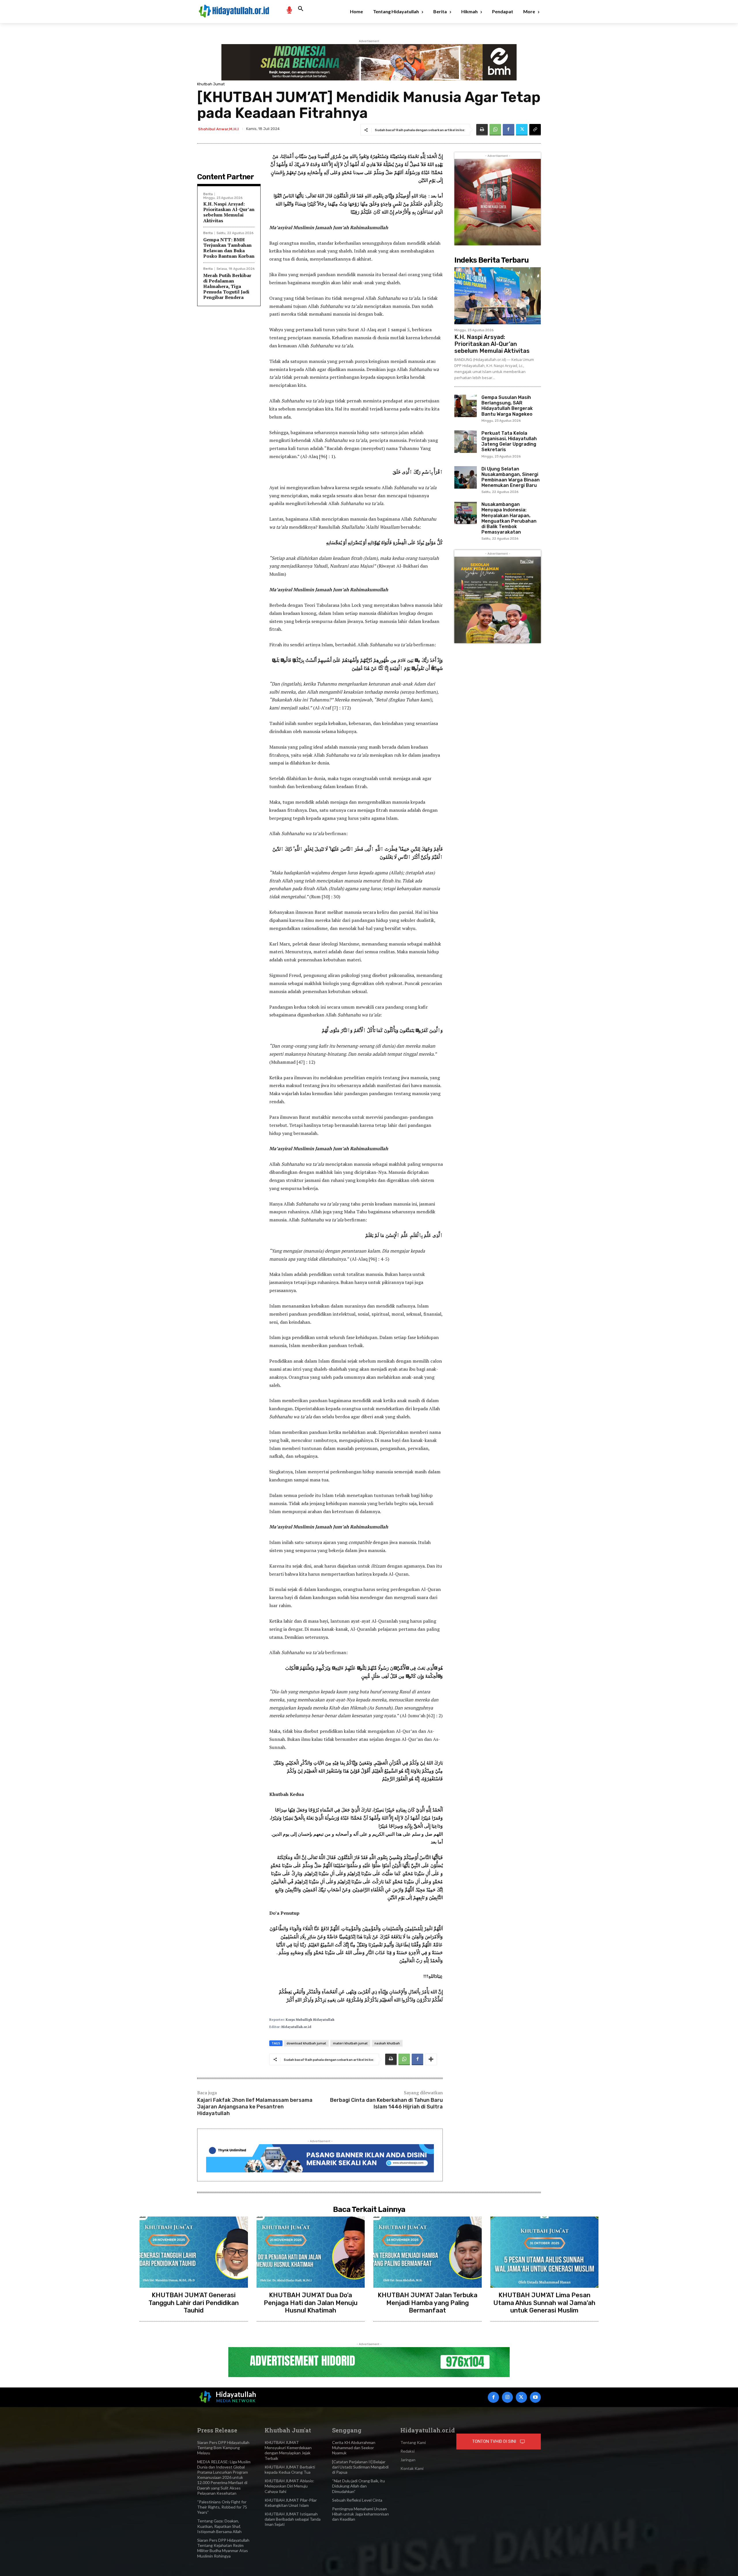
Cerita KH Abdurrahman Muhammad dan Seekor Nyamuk (354, 2448)
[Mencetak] (482, 130)
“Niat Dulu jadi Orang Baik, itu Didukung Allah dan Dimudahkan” (358, 2486)
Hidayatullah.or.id (296, 2027)
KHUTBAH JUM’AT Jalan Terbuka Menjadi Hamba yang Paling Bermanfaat (428, 2303)
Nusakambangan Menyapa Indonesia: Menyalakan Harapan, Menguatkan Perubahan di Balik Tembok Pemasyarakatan (509, 518)
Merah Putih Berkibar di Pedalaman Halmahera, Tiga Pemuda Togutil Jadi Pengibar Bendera (227, 286)
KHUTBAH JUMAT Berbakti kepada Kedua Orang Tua (290, 2469)
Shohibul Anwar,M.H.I (218, 129)
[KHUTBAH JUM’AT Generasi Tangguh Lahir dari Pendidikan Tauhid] (194, 2252)
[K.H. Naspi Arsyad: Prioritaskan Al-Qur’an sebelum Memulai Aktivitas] (498, 296)
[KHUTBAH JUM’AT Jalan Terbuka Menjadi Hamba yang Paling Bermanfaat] (428, 2252)
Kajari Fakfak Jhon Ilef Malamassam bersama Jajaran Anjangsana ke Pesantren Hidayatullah (255, 2107)
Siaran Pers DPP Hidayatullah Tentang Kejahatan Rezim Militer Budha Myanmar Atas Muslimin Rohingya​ (223, 2548)
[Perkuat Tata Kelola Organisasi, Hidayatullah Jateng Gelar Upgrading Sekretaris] (466, 442)
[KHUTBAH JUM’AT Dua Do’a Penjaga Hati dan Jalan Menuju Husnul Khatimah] (311, 2252)
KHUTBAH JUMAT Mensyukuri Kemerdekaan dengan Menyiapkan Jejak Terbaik (288, 2450)
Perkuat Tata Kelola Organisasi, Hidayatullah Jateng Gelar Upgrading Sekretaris (509, 441)
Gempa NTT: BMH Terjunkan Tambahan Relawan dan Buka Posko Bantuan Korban (229, 248)
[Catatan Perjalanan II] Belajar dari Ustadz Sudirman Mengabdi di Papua (360, 2467)
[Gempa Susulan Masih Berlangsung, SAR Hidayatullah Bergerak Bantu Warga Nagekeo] (466, 406)
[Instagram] (507, 2397)
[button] (301, 9)
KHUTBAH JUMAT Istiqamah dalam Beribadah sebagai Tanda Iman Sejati (293, 2519)
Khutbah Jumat (211, 84)
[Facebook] (509, 130)
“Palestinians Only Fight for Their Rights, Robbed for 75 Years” (222, 2507)
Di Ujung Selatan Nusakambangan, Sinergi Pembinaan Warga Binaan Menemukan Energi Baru (511, 477)
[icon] (289, 10)
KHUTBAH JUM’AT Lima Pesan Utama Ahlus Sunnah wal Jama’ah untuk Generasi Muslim (544, 2303)
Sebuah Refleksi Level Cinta (357, 2500)
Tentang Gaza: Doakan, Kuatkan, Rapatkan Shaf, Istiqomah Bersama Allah (219, 2526)
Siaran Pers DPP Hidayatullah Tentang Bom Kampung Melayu (223, 2448)
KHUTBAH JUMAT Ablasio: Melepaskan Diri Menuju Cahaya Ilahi (289, 2486)
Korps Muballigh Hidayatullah (310, 2020)
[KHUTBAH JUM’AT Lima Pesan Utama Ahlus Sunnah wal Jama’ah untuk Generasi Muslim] (545, 2252)
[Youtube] (535, 2397)
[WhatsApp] (495, 130)
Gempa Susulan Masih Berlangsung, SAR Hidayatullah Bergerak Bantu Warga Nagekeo (507, 406)
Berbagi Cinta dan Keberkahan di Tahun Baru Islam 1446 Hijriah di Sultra (386, 2103)
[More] (431, 2059)
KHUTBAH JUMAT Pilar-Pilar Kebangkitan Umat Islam (291, 2503)
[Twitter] (522, 130)
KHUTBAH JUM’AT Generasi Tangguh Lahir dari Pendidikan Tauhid (194, 2303)
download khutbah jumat (306, 2043)
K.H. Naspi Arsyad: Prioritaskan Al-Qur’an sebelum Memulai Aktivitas (229, 212)
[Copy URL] (535, 130)
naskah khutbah (387, 2043)
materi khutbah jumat (350, 2043)
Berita (208, 194)
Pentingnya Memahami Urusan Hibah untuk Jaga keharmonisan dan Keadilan (360, 2514)
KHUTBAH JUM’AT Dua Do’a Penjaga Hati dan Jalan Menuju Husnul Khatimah (311, 2303)
